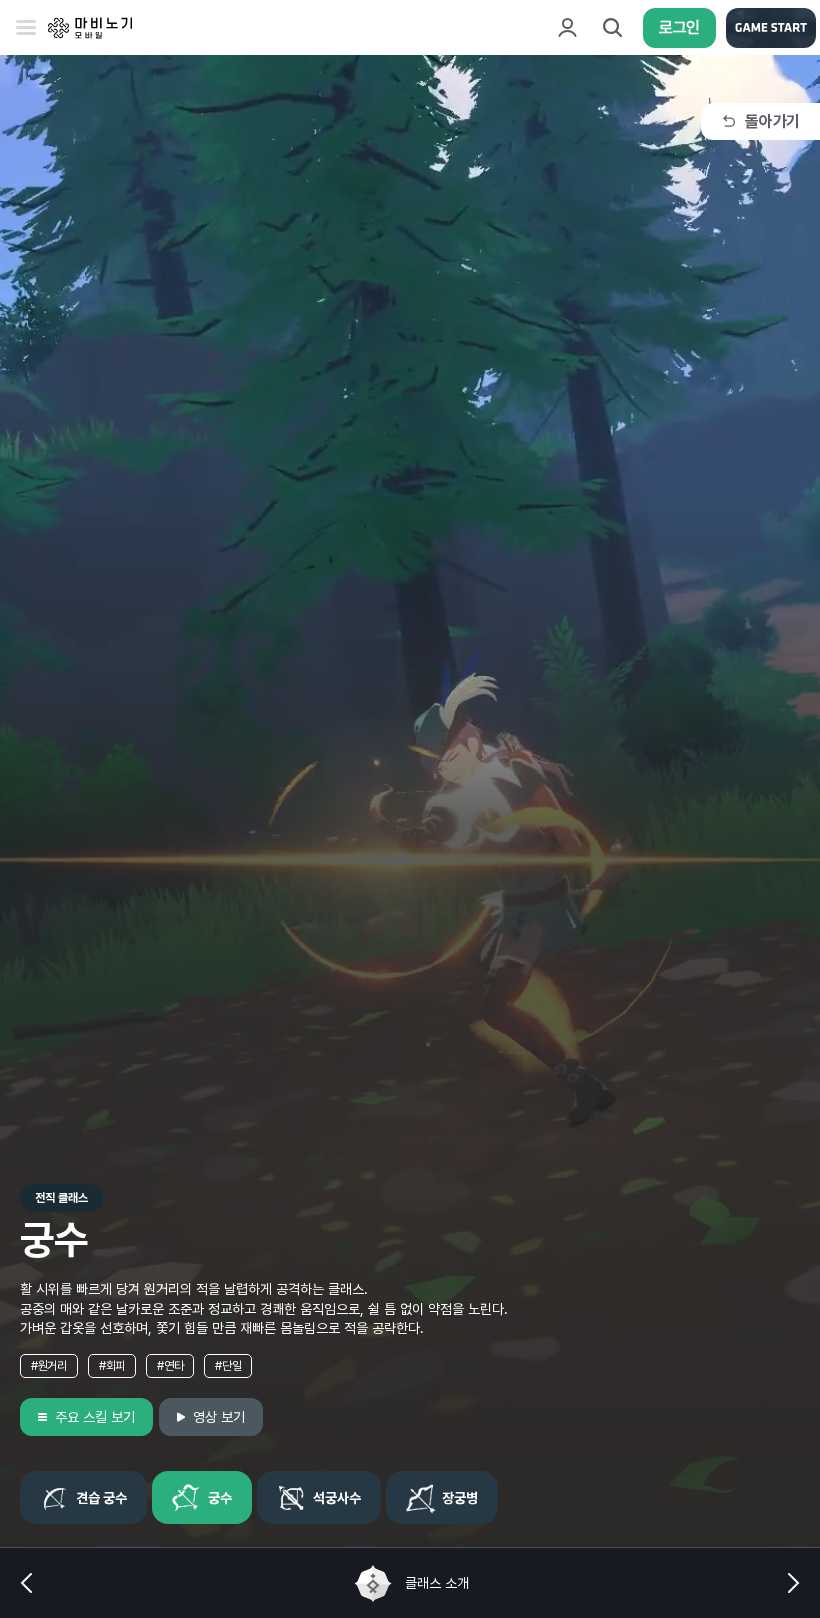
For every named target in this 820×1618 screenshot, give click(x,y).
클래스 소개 (437, 1583)
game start (771, 28)
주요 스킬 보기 (95, 1417)
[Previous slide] (26, 1583)
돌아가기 (772, 121)
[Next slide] (794, 1583)
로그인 (679, 27)
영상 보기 (219, 1417)
